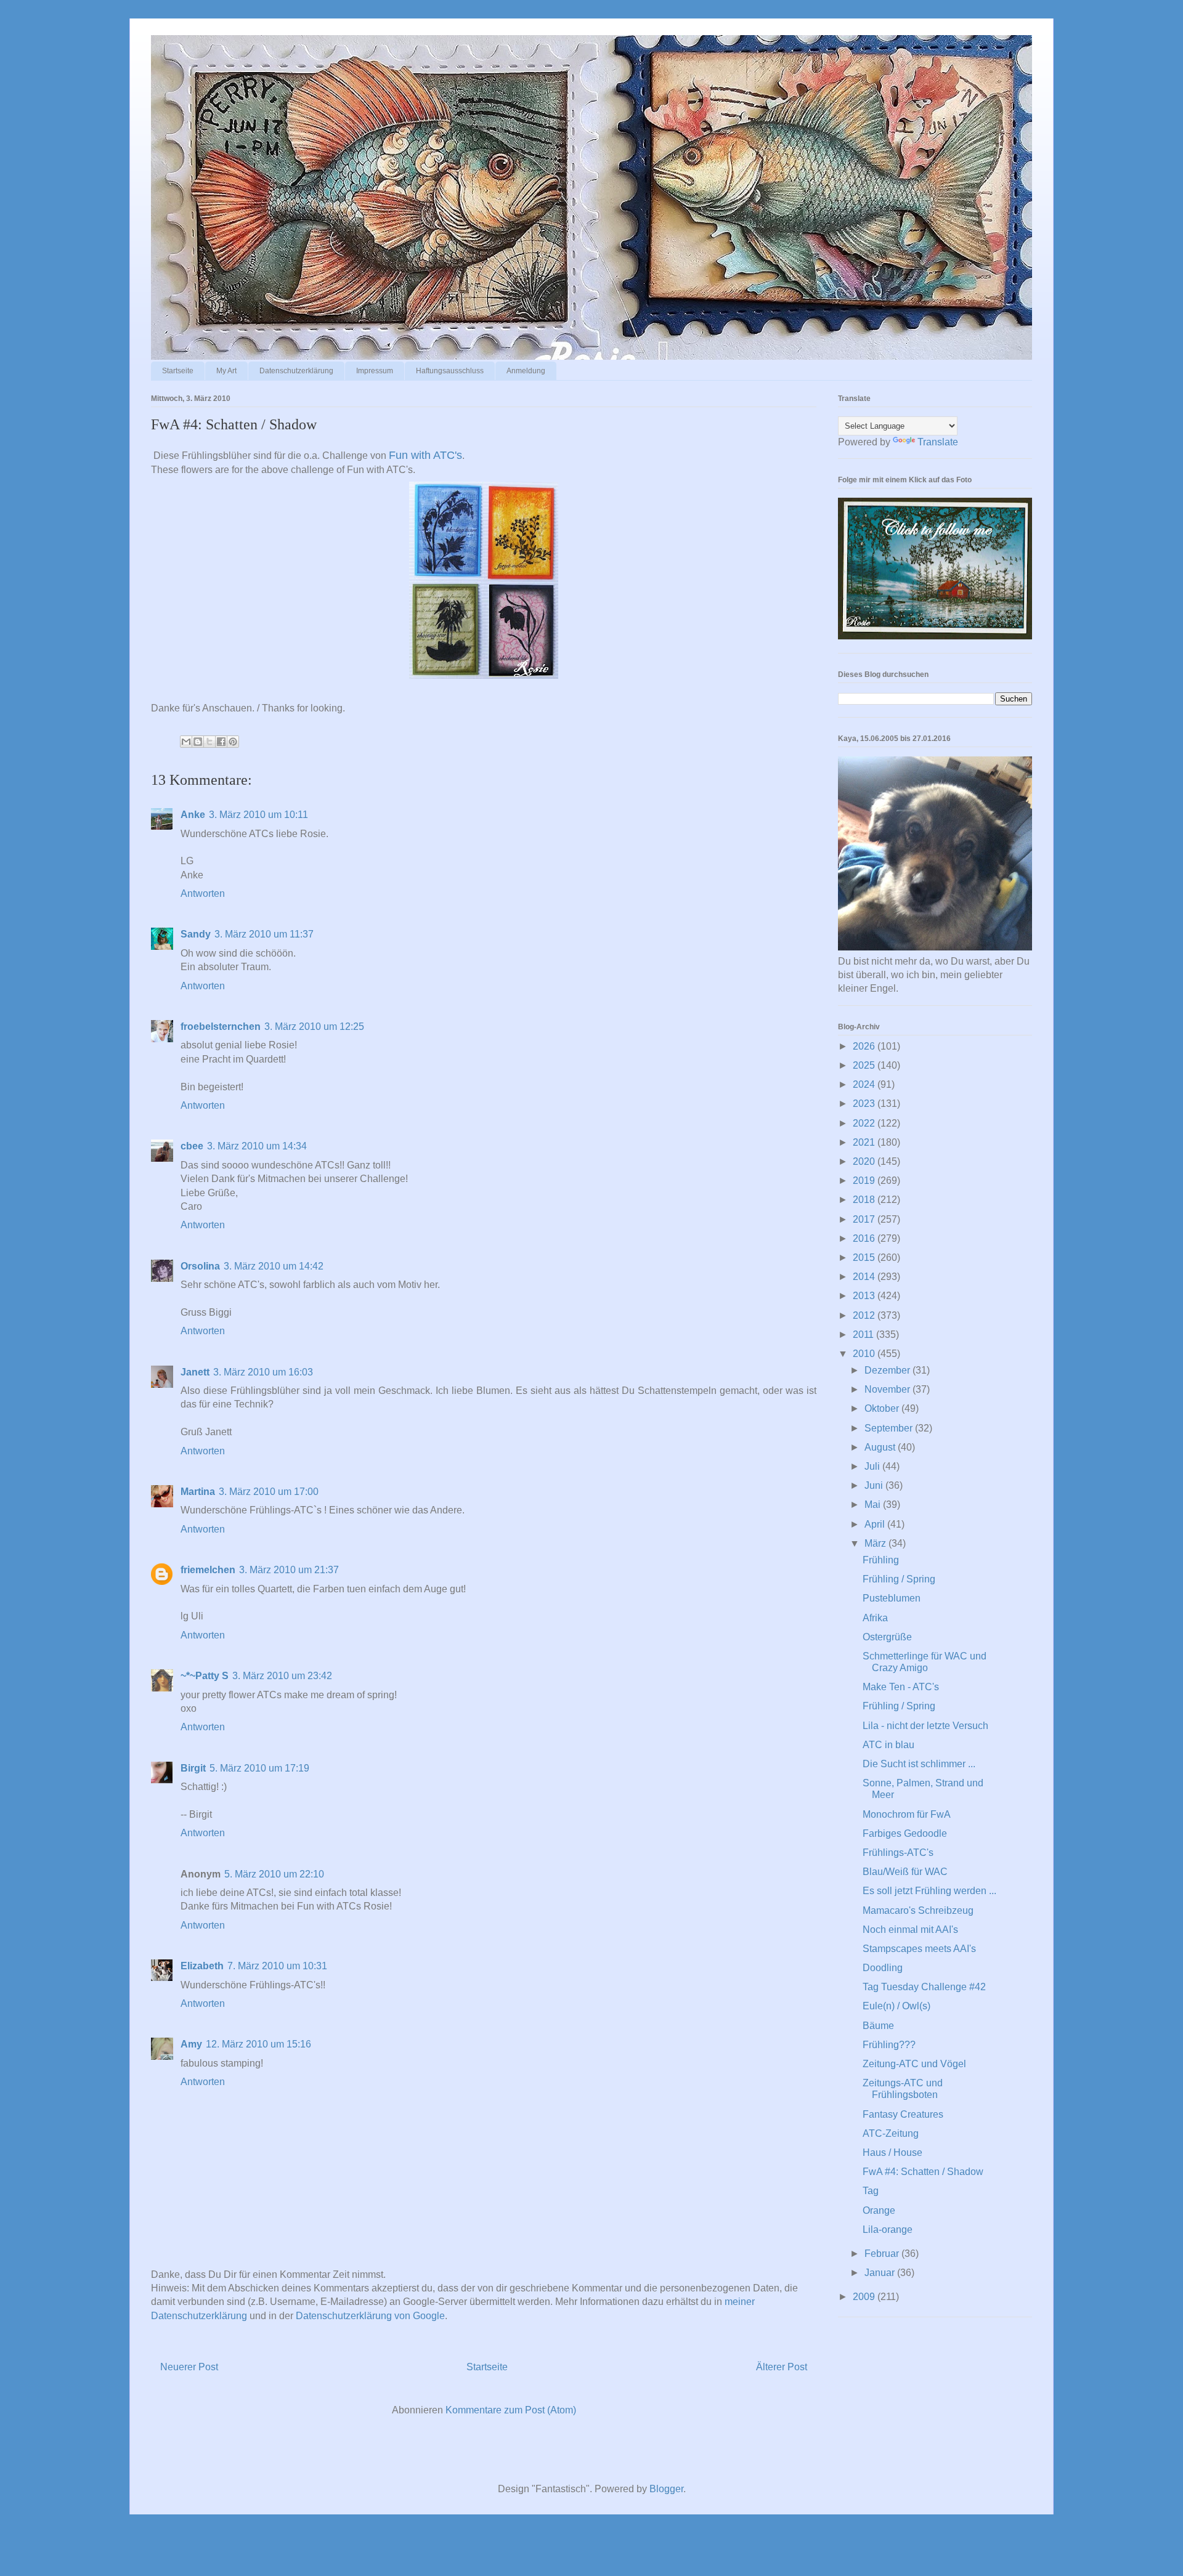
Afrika (875, 1618)
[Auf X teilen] (209, 742)
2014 (865, 1277)
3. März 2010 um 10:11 (258, 815)
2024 (865, 1084)
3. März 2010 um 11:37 (264, 934)
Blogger (666, 2489)
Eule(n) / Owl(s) (896, 2006)
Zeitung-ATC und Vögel (914, 2064)
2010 (865, 1354)
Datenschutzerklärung (296, 371)
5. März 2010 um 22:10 (274, 1874)
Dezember (888, 1370)
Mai (874, 1505)
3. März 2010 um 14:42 (274, 1266)
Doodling (883, 1968)
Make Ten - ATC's (901, 1687)
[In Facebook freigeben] (221, 742)
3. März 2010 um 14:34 (257, 1146)
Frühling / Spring (899, 1579)
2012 (865, 1315)
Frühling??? (889, 2045)
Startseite (178, 371)
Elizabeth (202, 1966)
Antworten (203, 893)
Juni (875, 1485)
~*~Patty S (205, 1676)
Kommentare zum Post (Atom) (511, 2410)
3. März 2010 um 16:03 (263, 1372)
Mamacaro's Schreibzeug (918, 1910)
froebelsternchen (221, 1027)
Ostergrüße (887, 1637)
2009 (865, 2297)
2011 (864, 1335)
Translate (938, 442)
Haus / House (892, 2153)
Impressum (375, 371)
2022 (865, 1123)
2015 (865, 1258)
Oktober (883, 1408)
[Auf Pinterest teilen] (233, 742)
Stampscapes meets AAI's (919, 1949)
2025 (865, 1065)
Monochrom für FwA (907, 1814)
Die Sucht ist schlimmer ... (919, 1764)
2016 (865, 1238)
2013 (865, 1296)
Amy (191, 2044)
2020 (865, 1161)
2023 (865, 1104)
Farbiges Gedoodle (905, 1833)
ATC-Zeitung (891, 2133)
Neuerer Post (189, 2367)
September (890, 1428)
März (876, 1543)
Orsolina (200, 1266)
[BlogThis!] (198, 742)
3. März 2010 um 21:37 (289, 1570)
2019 (865, 1181)
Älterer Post (782, 2367)
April (876, 1524)
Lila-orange (888, 2230)
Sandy (196, 934)
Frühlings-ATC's (898, 1853)
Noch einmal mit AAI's (910, 1930)
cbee (192, 1146)
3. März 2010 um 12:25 (314, 1027)
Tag (871, 2191)
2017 (865, 1219)
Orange (879, 2210)
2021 (865, 1142)
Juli (873, 1466)
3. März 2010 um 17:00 (269, 1492)
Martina (198, 1492)
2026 (865, 1046)
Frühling (881, 1560)
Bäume (878, 2026)
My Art (226, 371)
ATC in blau (888, 1745)
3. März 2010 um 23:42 (282, 1676)
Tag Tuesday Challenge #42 (924, 1987)
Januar (881, 2273)
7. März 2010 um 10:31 (277, 1966)
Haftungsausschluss (450, 371)
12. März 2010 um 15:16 (258, 2044)
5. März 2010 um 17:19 (259, 1768)
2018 (865, 1200)
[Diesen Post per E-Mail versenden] (186, 742)
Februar (883, 2254)
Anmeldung (526, 371)
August (881, 1447)
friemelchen (208, 1570)
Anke (193, 815)
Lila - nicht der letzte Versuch (925, 1726)
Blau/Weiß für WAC (905, 1872)
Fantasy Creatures (903, 2114)
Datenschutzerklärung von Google (370, 2316)
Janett (195, 1372)
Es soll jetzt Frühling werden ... (929, 1891)
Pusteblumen (892, 1598)
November (888, 1389)
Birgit (193, 1768)
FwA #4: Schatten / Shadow (923, 2172)
